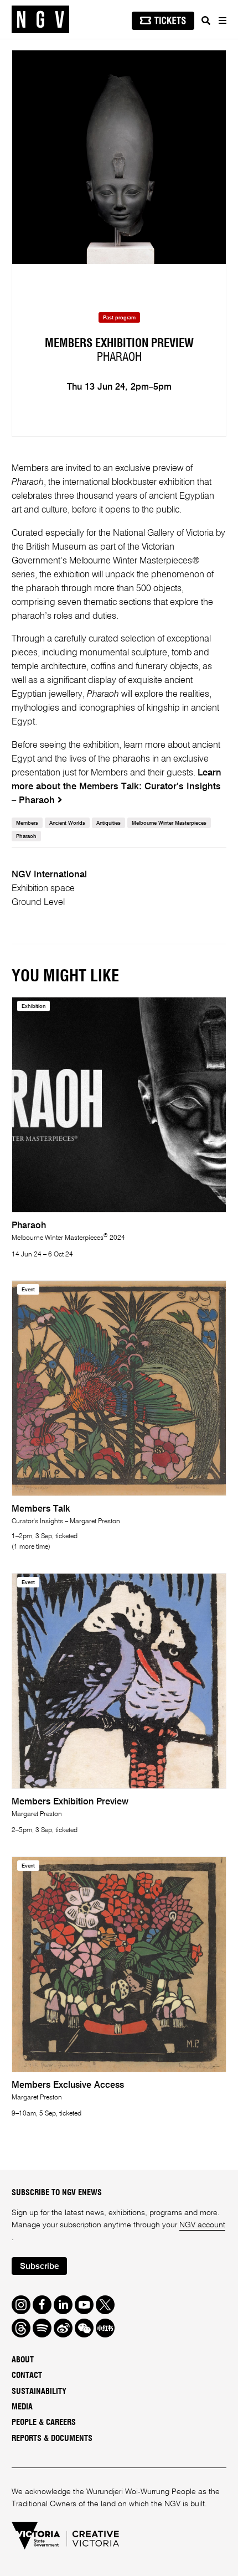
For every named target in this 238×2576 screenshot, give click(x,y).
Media (22, 2407)
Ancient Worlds (67, 823)
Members (27, 823)
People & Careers (44, 2422)
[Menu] (222, 20)
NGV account (202, 2225)
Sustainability (39, 2391)
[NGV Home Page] (40, 20)
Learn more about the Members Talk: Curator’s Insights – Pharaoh (117, 787)
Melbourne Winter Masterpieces (169, 823)
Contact (27, 2375)
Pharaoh (26, 837)
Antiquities (108, 823)
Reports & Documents (52, 2438)
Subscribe (39, 2267)
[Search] (206, 20)
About (23, 2360)
